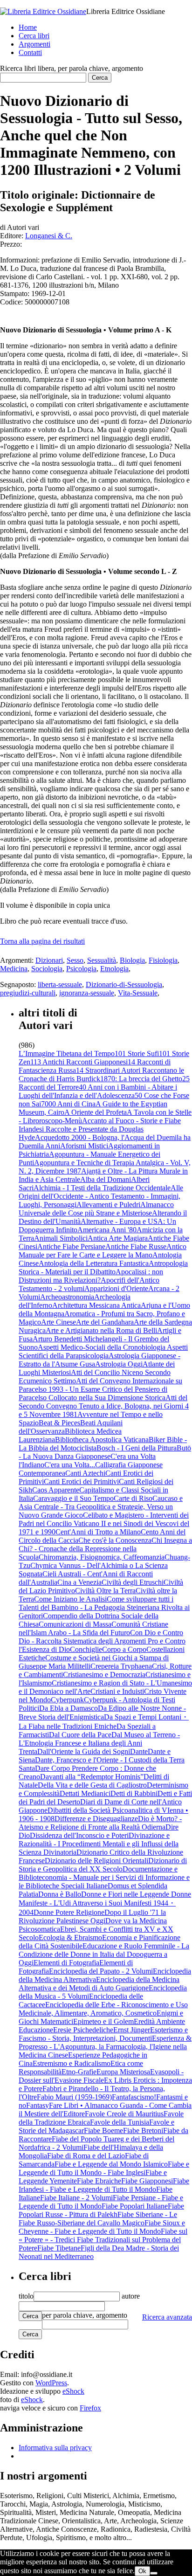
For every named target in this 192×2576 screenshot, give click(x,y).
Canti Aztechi (85, 1473)
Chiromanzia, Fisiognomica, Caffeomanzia (102, 1557)
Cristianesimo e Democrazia (104, 1675)
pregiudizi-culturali (28, 993)
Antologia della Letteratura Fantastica (94, 1263)
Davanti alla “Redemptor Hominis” (92, 1777)
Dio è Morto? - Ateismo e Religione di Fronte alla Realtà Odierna (100, 1823)
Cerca (30, 2316)
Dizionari (49, 960)
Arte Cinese (58, 1322)
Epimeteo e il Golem (103, 2021)
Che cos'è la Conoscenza (115, 1540)
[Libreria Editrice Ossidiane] (43, 11)
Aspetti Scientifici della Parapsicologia (103, 1351)
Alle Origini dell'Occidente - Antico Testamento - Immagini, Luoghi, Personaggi (101, 1196)
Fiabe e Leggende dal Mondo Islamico (111, 2164)
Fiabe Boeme (103, 2131)
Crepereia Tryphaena (121, 1666)
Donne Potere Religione (69, 1912)
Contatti (30, 52)
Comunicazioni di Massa (75, 1624)
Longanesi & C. (49, 236)
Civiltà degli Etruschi (133, 1582)
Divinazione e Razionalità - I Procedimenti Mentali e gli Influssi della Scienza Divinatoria (99, 1844)
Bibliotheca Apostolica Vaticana (102, 1440)
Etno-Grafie (79, 2072)
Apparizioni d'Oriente (116, 1288)
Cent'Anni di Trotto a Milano (98, 1532)
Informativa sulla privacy (55, 2448)
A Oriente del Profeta (96, 1112)
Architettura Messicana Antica (96, 1305)
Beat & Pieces (59, 1423)
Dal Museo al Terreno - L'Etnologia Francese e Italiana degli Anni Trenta (99, 1743)
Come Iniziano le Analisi (70, 1599)
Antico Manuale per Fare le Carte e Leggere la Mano (103, 1251)
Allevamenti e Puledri (108, 1205)
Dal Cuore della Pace (80, 1735)
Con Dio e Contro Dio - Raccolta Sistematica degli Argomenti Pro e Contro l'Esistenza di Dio (102, 1641)
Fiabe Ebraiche (99, 2181)
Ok (142, 2571)
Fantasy (38, 2105)
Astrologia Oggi (119, 1364)
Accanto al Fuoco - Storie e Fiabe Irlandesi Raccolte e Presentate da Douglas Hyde (100, 1129)
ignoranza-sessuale (87, 993)
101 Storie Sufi (137, 1053)
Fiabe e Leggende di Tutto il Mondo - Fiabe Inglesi (104, 2168)
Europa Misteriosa (123, 2072)
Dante (139, 1751)
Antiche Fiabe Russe (136, 1247)
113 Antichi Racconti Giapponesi (79, 1062)
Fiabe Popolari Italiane (135, 2206)
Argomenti (34, 44)
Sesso (75, 960)
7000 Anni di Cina (68, 1104)
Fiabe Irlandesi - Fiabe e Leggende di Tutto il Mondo (104, 2185)
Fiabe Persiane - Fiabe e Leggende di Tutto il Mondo (101, 2202)
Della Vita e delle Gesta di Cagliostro (92, 1785)
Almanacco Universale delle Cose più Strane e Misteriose (96, 1209)
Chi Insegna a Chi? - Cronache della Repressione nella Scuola (105, 1549)
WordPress (51, 2383)
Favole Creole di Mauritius (124, 2114)
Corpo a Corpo (124, 1649)
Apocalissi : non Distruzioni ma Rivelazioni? (91, 1276)
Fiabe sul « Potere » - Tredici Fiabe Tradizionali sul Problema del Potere (103, 2240)
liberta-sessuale (60, 984)
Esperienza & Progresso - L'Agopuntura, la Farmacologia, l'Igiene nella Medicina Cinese (105, 2047)
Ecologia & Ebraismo (70, 1937)
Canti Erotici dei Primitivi (81, 1481)
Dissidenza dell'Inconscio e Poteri (79, 1835)
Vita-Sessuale (138, 993)
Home (28, 27)
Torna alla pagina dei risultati (42, 941)
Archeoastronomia (67, 1297)
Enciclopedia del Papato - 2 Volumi (101, 1971)
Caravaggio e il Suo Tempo (73, 1498)
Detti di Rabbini (134, 1793)
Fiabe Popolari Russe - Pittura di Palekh (101, 2210)
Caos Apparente (56, 1490)
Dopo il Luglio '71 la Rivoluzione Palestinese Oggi (92, 1916)
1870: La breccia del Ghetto (141, 1079)
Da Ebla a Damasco (69, 1708)
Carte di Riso (133, 1498)
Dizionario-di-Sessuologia (124, 984)
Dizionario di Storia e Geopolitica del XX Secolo (103, 1865)
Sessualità (102, 960)
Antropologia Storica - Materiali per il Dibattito (103, 1267)
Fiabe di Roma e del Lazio (86, 2156)
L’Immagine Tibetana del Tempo (67, 1053)
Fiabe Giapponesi (147, 2181)
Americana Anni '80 (107, 1230)
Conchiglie (86, 1649)
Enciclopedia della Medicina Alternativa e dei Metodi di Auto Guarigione (99, 1984)
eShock (73, 2391)
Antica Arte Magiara (118, 1238)
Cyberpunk (67, 1700)
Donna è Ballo (60, 1894)
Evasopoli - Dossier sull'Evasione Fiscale (101, 2076)
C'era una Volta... (70, 1465)
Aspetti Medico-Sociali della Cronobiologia (102, 1347)
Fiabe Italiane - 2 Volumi (76, 2198)
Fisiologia (163, 960)
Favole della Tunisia (120, 2122)
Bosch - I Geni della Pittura (137, 1448)
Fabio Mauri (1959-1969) (74, 2097)
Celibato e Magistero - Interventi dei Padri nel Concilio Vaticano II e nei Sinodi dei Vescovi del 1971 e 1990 (104, 1523)
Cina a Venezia (79, 1582)
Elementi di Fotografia (66, 1963)
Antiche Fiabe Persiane (71, 1247)
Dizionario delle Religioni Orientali (96, 1861)
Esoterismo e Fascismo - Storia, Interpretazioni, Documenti (103, 2034)
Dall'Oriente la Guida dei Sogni (84, 1751)
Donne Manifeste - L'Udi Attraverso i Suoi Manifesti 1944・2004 (105, 1903)
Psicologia (81, 969)
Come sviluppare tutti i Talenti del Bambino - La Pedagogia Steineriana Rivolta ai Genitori (104, 1607)
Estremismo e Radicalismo (72, 2063)
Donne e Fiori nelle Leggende (126, 1894)
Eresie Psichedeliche (83, 2030)
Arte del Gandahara (105, 1322)
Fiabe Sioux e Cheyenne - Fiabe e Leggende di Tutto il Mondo (102, 2227)
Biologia (132, 960)
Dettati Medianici (85, 1793)
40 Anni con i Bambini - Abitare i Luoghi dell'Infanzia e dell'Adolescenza (98, 1091)
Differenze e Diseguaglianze (96, 1819)
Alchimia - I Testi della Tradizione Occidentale (102, 1188)
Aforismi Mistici (84, 1146)
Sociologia (47, 969)
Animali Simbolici (61, 1238)
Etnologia (114, 969)
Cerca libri (34, 36)
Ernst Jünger (132, 2030)
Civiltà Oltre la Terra (105, 1591)
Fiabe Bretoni (143, 2131)
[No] (154, 2573)
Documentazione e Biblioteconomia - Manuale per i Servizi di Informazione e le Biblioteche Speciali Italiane (104, 1877)
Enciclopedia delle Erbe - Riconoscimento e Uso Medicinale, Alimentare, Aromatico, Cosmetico (103, 2009)
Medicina (14, 969)
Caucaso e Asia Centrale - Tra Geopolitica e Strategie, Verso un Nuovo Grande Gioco (101, 1507)
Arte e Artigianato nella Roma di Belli (101, 1330)
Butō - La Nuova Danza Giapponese (105, 1452)
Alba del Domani (106, 1179)
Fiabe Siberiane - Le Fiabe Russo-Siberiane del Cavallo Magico (98, 2219)
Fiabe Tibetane (59, 2248)
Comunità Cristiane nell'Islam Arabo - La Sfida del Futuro (93, 1628)
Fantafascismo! (134, 2097)
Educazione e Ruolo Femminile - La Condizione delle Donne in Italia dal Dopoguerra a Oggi (104, 1954)
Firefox (90, 2408)
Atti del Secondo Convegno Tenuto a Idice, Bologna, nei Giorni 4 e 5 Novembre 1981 (104, 1406)
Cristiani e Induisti (117, 1691)
